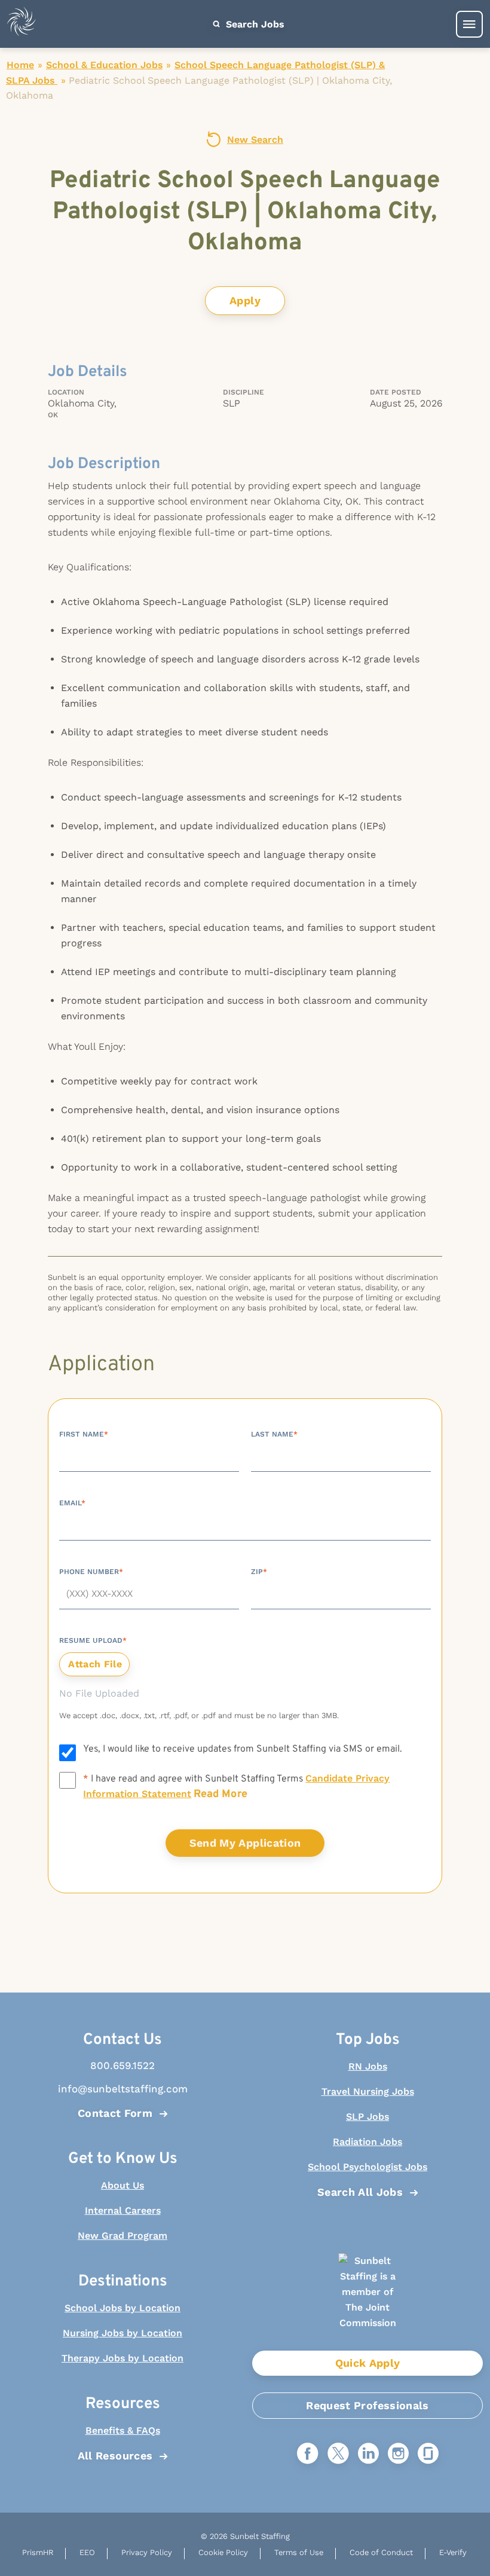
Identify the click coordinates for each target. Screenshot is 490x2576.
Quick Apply (368, 2363)
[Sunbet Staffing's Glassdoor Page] (428, 2454)
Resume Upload (93, 1640)
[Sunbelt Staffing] (22, 24)
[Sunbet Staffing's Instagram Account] (398, 2454)
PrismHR (38, 2552)
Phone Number (91, 1572)
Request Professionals (367, 2405)
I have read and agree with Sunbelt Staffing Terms (236, 1787)
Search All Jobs (360, 2192)
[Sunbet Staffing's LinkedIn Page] (368, 2454)
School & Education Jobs (104, 65)
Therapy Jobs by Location (122, 2358)
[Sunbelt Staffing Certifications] (367, 2302)
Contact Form (115, 2113)
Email (72, 1503)
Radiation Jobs (367, 2142)
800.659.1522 (122, 2065)
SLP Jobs (367, 2117)
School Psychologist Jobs (367, 2167)
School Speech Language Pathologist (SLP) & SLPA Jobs (195, 73)
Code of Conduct (381, 2552)
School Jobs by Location (122, 2308)
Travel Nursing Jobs (368, 2091)
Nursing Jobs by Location (122, 2333)
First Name (84, 1434)
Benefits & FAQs (123, 2430)
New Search (255, 140)
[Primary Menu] (469, 24)
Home (20, 65)
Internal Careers (123, 2210)
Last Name (274, 1434)
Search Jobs (254, 24)
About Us (122, 2185)
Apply (245, 300)
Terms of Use (299, 2552)
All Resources (115, 2456)
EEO (87, 2552)
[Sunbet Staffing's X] (338, 2454)
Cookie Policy (223, 2552)
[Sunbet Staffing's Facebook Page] (308, 2454)
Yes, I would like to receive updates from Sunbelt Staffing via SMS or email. (243, 1749)
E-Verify (453, 2552)
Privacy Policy (147, 2552)
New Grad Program (122, 2236)
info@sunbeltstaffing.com (123, 2089)
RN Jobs (368, 2066)
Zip (259, 1572)
